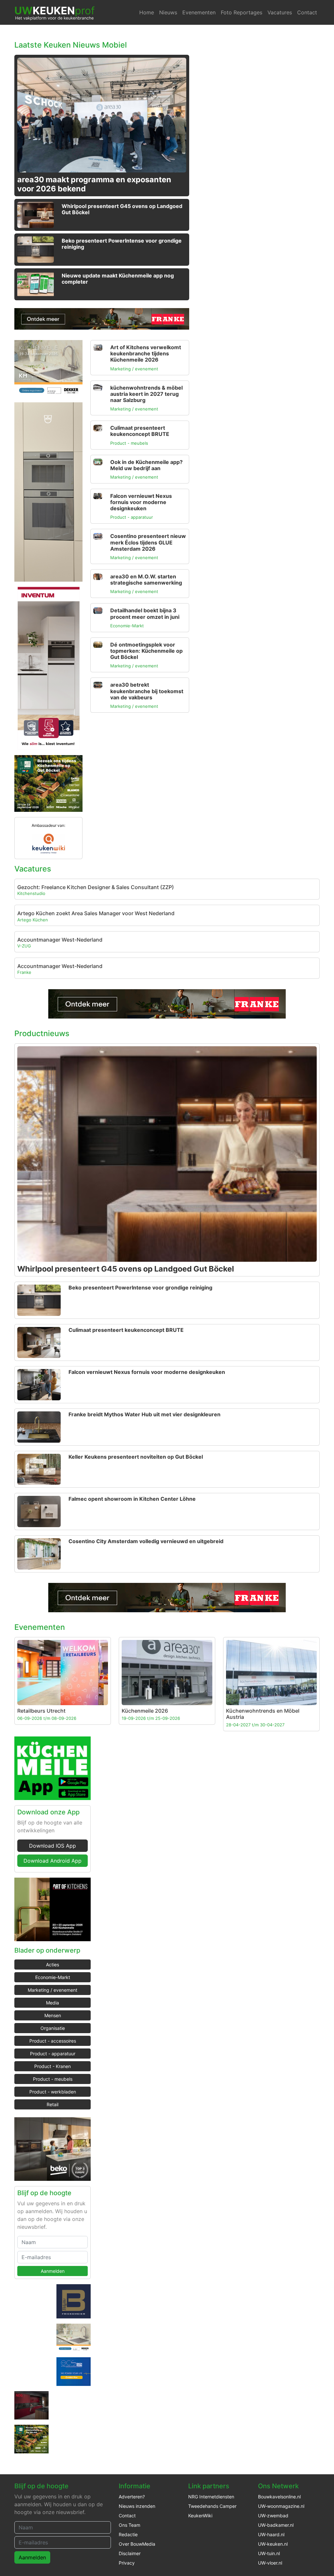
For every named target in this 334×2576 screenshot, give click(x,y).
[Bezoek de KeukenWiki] (48, 843)
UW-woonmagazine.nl (281, 2506)
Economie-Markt (53, 1977)
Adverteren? (132, 2497)
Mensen (53, 2015)
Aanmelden (53, 2271)
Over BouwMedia (137, 2544)
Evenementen (199, 12)
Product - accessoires (53, 2041)
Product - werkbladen (53, 2092)
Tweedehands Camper (212, 2506)
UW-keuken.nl (273, 2544)
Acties (53, 1965)
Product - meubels (53, 2079)
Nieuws (168, 12)
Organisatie (53, 2028)
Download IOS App (53, 1846)
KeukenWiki (200, 2516)
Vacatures (280, 12)
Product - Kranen (53, 2066)
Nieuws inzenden (137, 2506)
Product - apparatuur (53, 2054)
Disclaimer (130, 2553)
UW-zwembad (273, 2516)
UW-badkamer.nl (276, 2525)
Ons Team (129, 2525)
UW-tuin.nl (269, 2553)
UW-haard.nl (271, 2534)
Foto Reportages (242, 12)
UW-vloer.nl (270, 2563)
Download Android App (53, 1861)
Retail (53, 2104)
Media (53, 2003)
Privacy (127, 2563)
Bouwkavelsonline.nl (279, 2497)
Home (147, 12)
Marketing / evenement (53, 1990)
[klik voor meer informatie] (102, 318)
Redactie (128, 2534)
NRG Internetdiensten (211, 2497)
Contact (307, 12)
